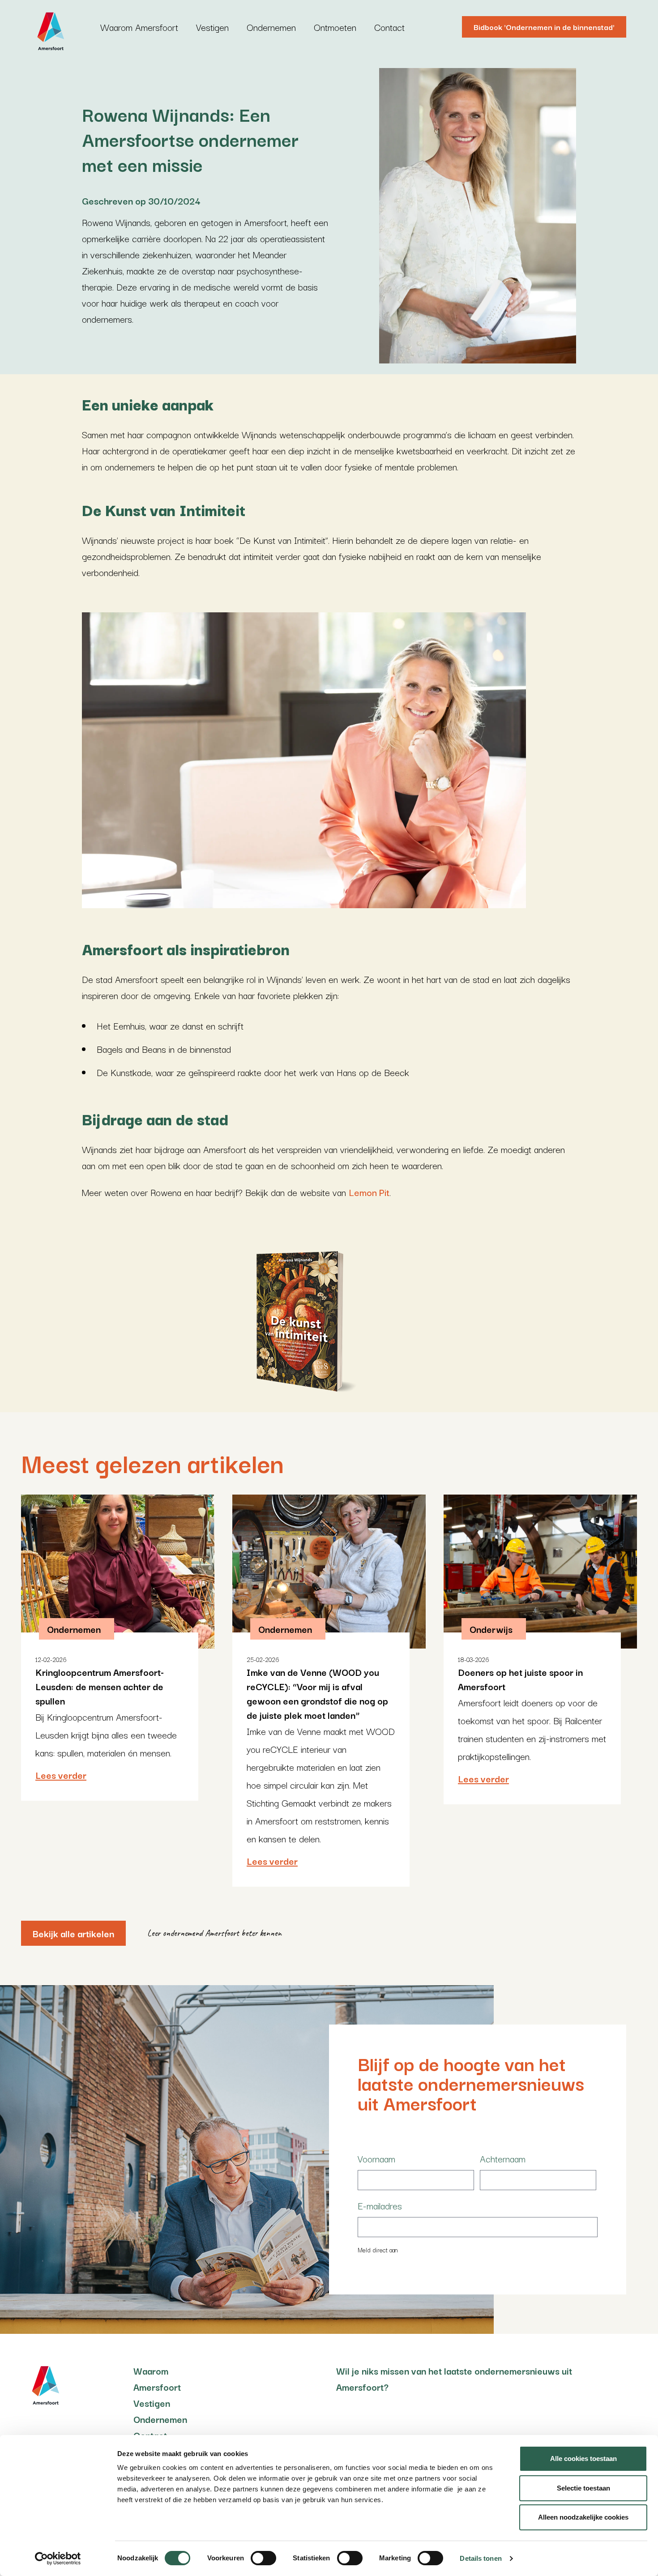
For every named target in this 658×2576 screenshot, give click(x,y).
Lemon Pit (369, 1192)
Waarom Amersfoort (139, 27)
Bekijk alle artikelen (73, 1933)
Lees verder (61, 1775)
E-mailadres (380, 2205)
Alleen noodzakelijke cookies (583, 2517)
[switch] (263, 2558)
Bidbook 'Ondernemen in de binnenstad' (544, 27)
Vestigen (212, 27)
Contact (389, 27)
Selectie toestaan (583, 2488)
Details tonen (481, 2558)
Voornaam (376, 2158)
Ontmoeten (335, 27)
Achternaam (503, 2158)
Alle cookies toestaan (583, 2459)
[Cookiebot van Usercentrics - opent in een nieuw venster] (58, 2559)
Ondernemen (271, 27)
